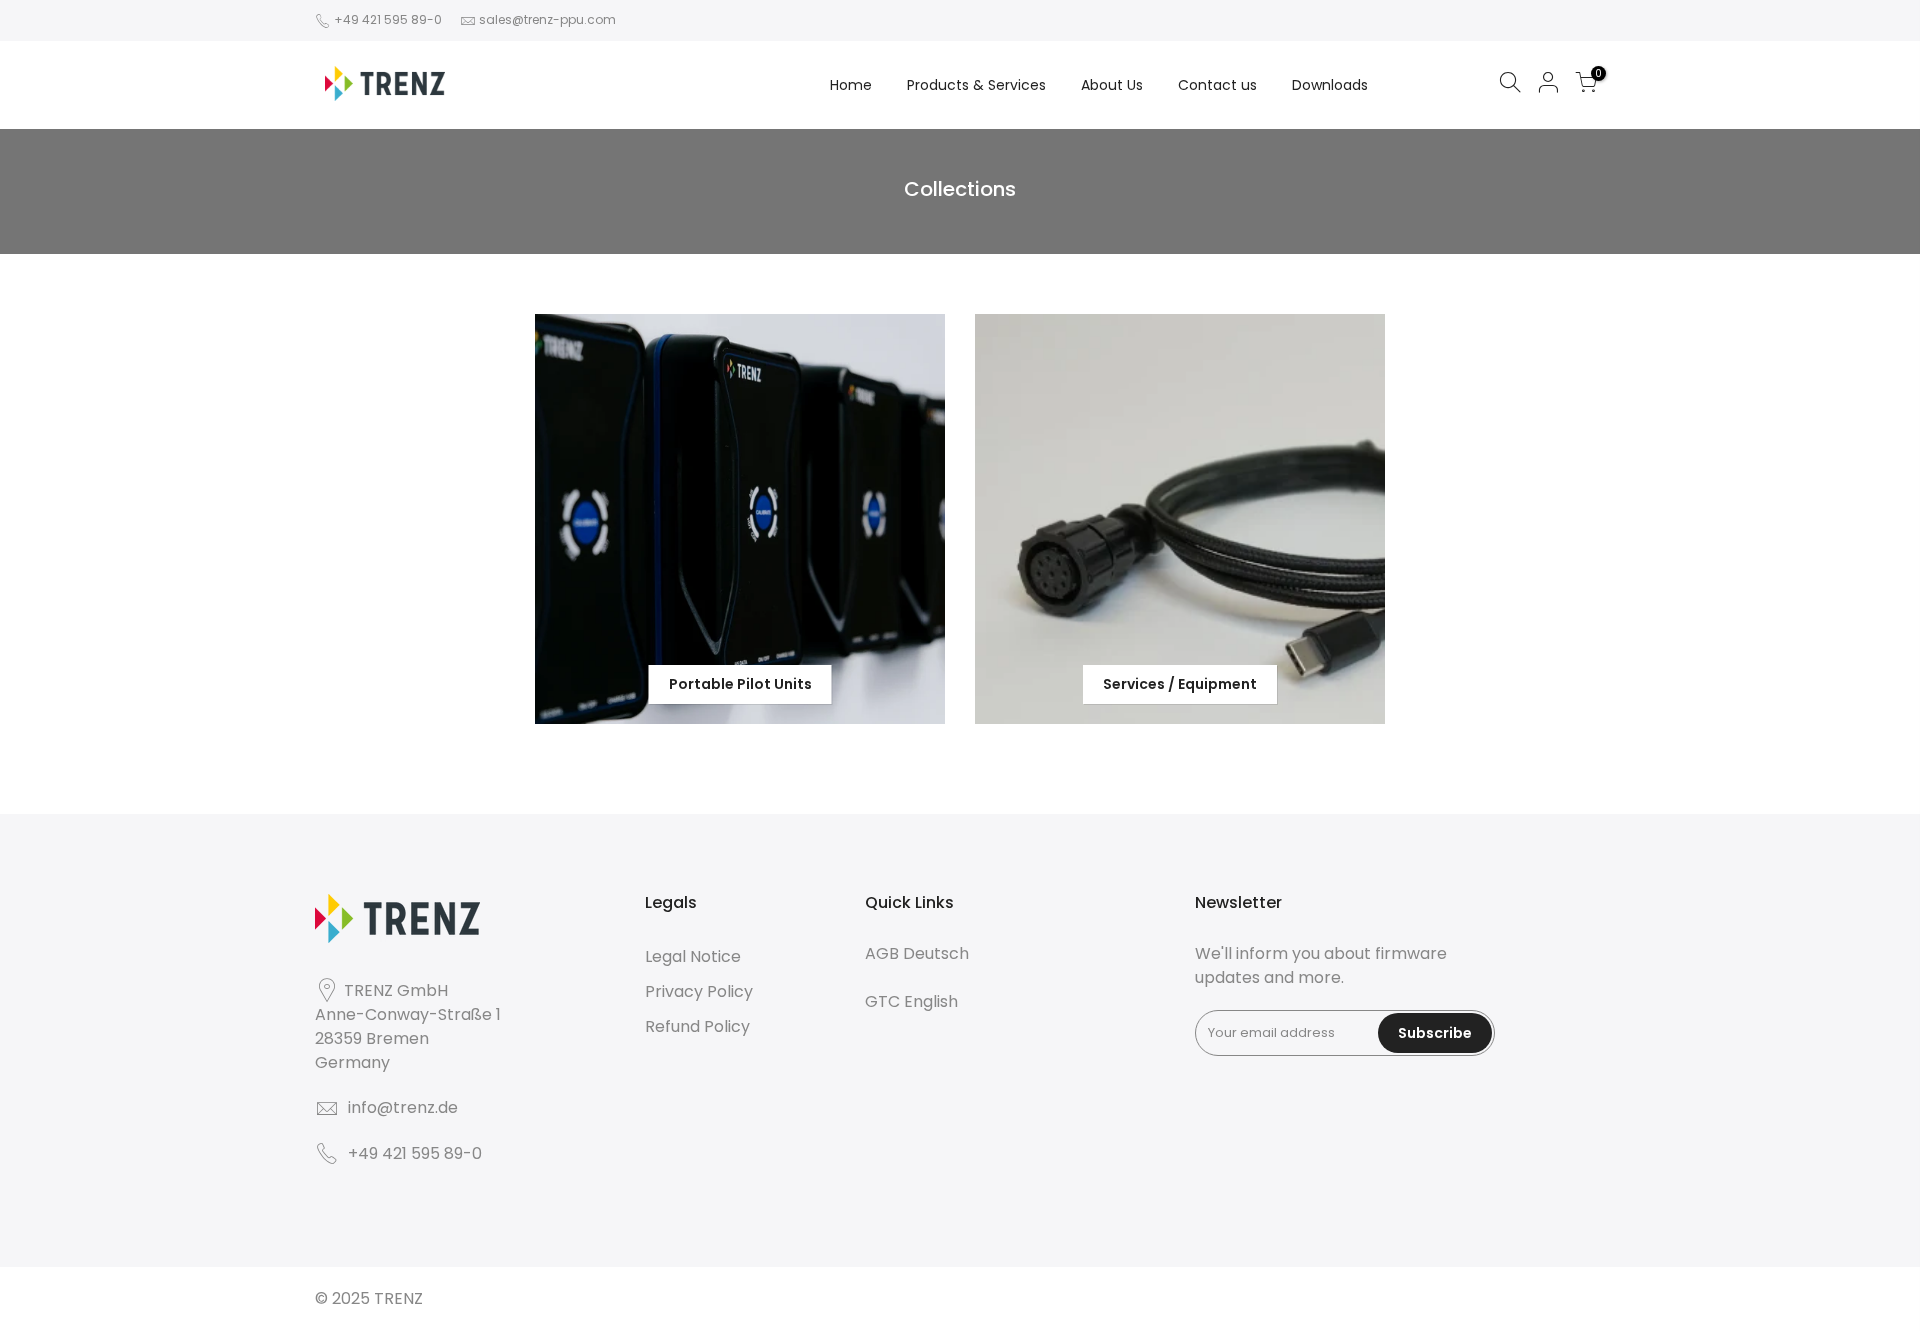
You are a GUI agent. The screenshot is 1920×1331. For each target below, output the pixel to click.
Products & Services (976, 85)
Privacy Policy (699, 991)
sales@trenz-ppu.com (547, 19)
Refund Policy (697, 1026)
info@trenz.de (403, 1107)
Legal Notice (693, 956)
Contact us (1217, 85)
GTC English (911, 1001)
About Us (1112, 85)
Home (851, 85)
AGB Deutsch (917, 953)
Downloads (1330, 85)
